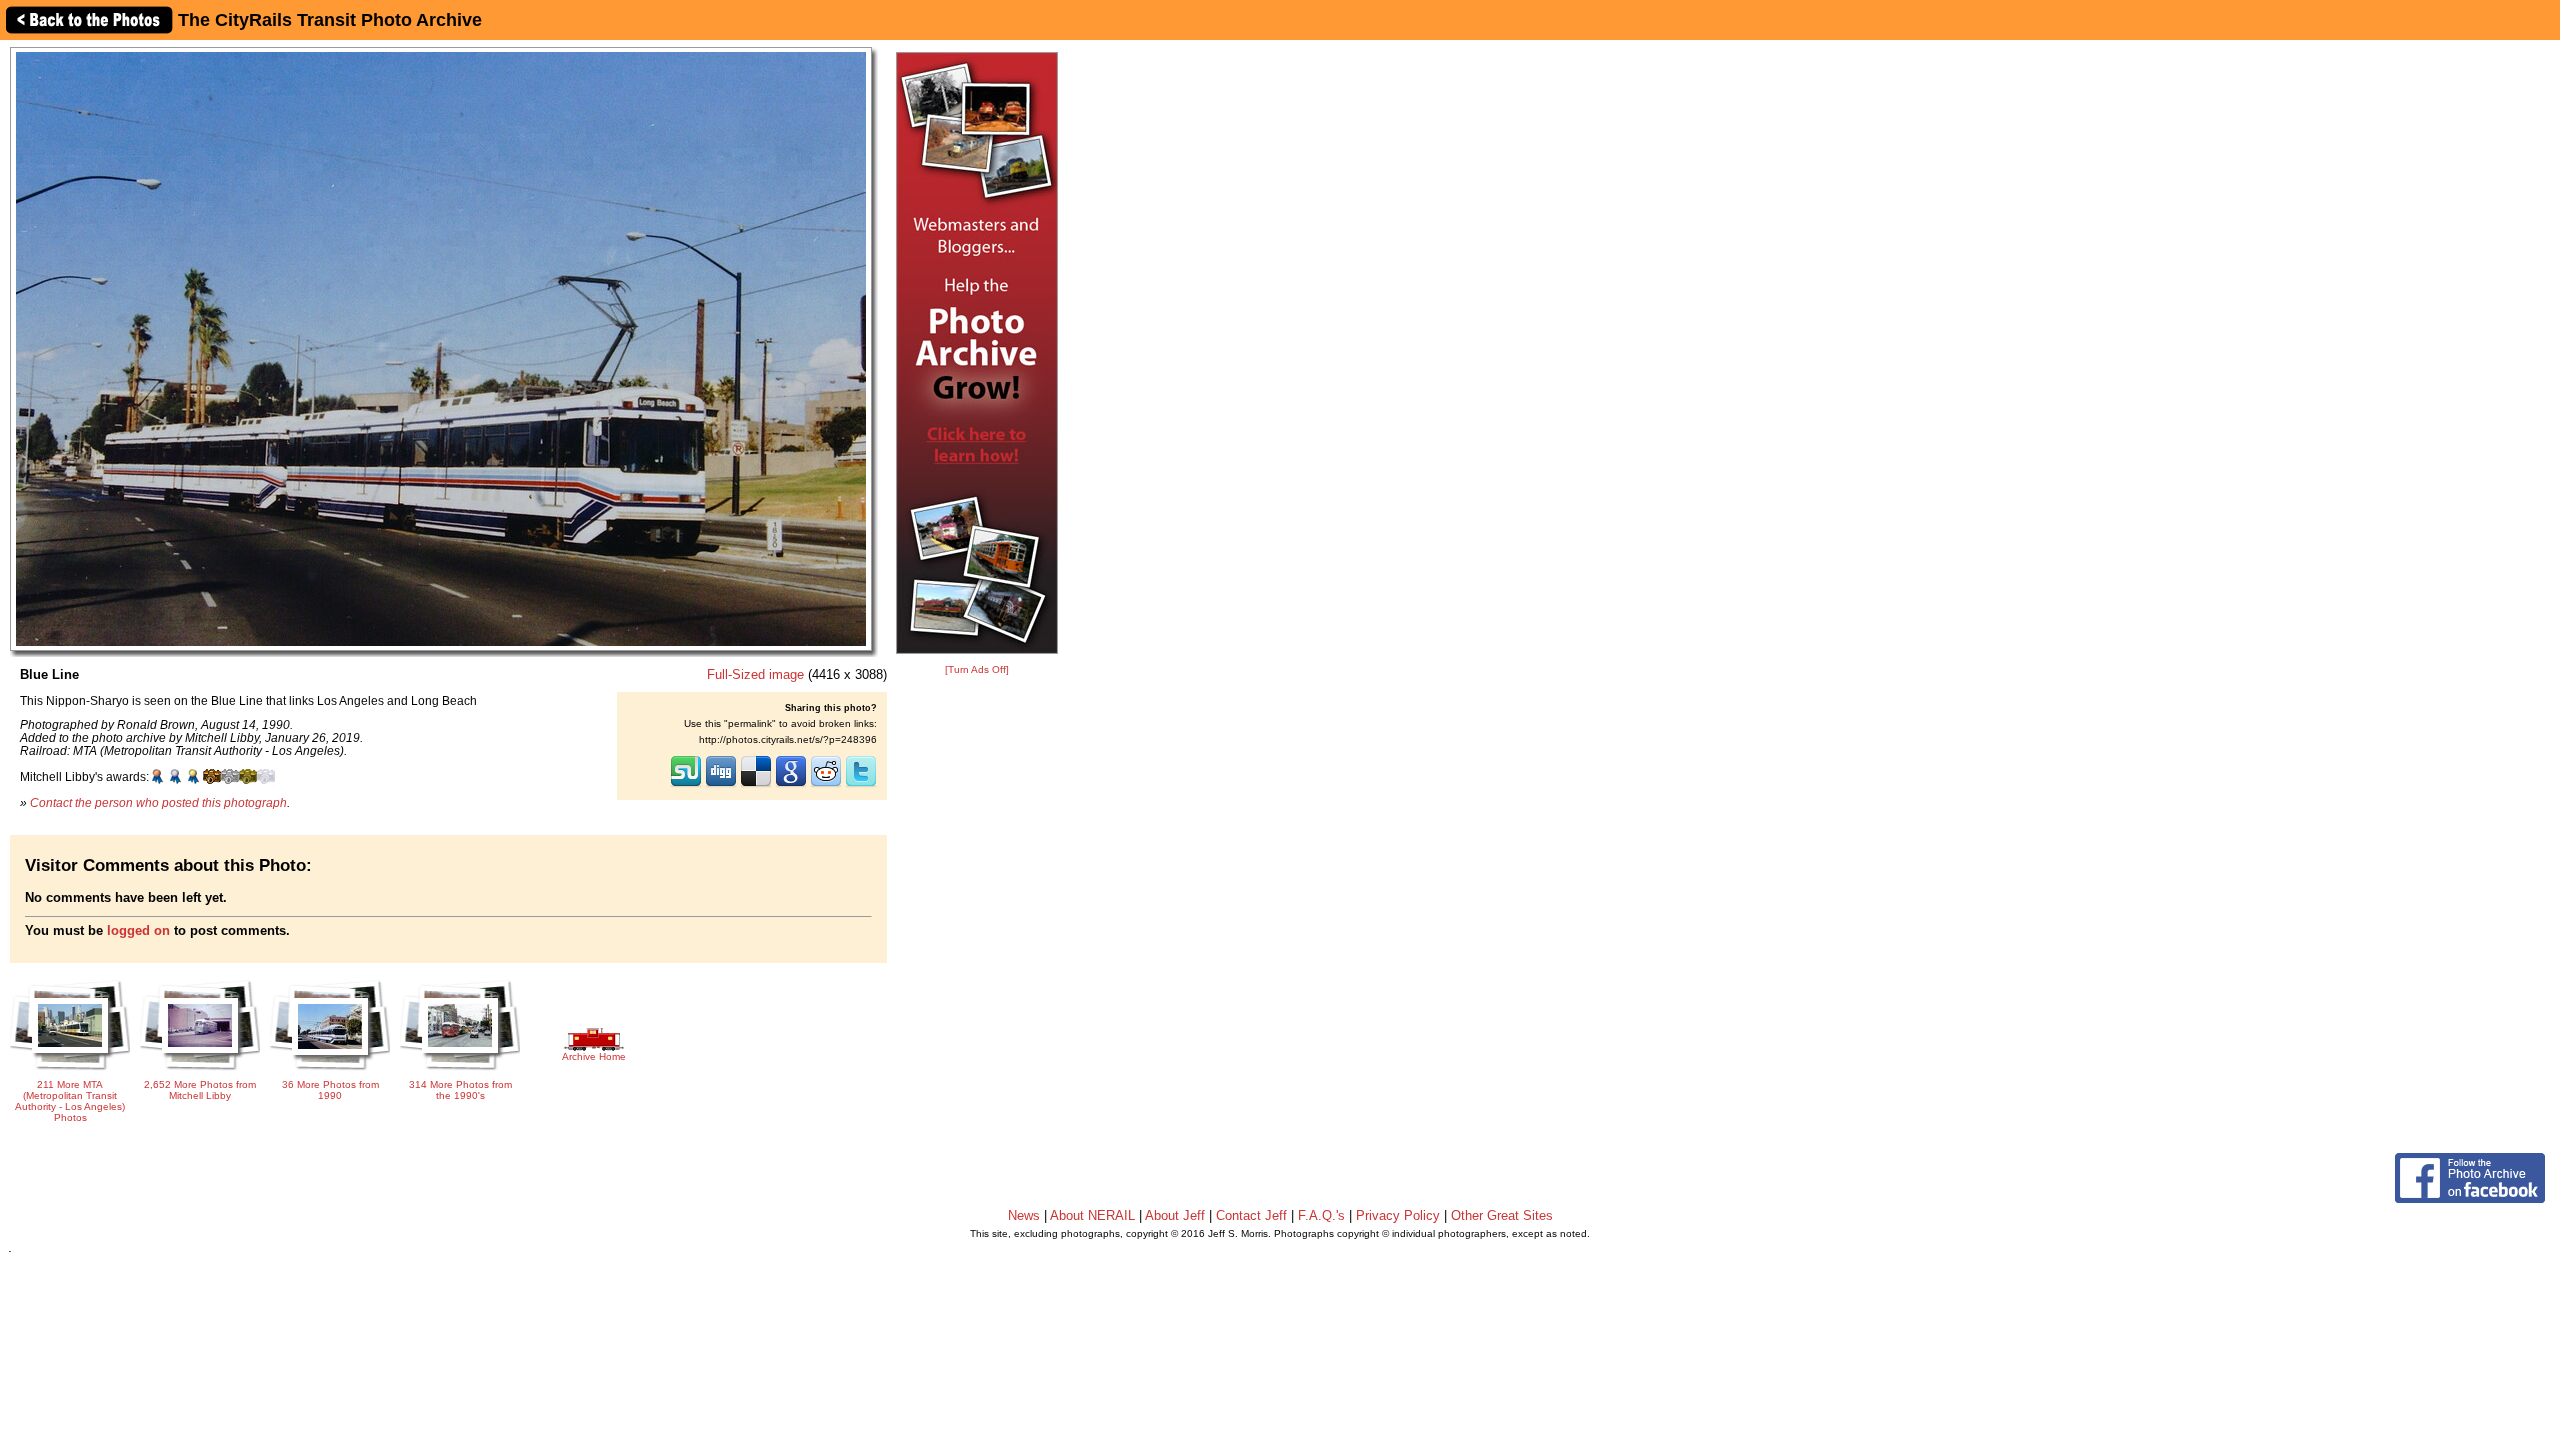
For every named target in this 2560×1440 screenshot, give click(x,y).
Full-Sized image (755, 674)
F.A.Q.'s (1321, 1215)
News (1024, 1215)
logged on (138, 930)
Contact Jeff (1251, 1215)
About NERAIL (1092, 1215)
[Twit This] (861, 785)
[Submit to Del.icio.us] (756, 785)
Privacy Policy (1398, 1215)
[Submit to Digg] (721, 785)
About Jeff (1175, 1215)
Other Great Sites (1502, 1215)
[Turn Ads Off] (977, 669)
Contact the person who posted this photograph (158, 802)
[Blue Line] (441, 348)
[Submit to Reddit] (826, 785)
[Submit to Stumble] (686, 785)
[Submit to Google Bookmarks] (791, 785)
